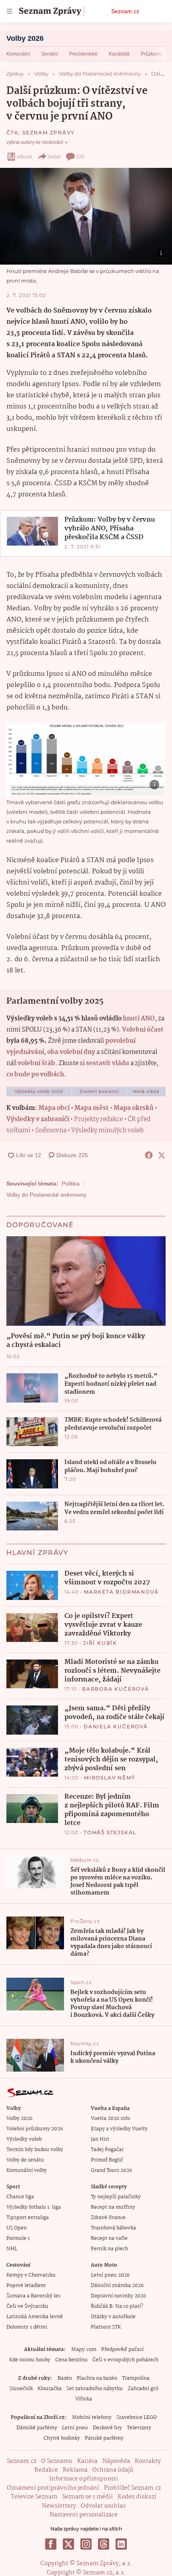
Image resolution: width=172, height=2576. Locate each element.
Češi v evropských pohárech (125, 2360)
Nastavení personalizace (84, 2515)
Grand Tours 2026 (111, 2171)
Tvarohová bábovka (113, 2228)
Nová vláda (146, 1091)
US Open (17, 2228)
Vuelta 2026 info (110, 2119)
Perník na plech (109, 2249)
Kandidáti (119, 54)
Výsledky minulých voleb (107, 1131)
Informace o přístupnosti (84, 2479)
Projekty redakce (98, 1119)
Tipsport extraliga (28, 2218)
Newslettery (59, 2506)
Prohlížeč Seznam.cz (132, 2488)
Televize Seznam (34, 2497)
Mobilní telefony (92, 2418)
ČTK (12, 132)
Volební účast (143, 1030)
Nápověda (116, 2461)
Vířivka (84, 2399)
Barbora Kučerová (116, 1689)
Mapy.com (84, 2350)
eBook (25, 156)
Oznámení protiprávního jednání (53, 2488)
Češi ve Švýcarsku (27, 2306)
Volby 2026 (25, 38)
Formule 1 (18, 2238)
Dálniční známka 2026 (117, 2286)
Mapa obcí (54, 1108)
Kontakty (148, 2461)
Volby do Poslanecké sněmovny (46, 1195)
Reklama (75, 2470)
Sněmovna (51, 1131)
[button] (86, 216)
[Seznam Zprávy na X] (68, 2544)
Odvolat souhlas (103, 2506)
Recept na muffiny (113, 2207)
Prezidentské (83, 54)
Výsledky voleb (24, 2139)
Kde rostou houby (30, 2360)
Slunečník (21, 2389)
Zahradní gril (143, 2389)
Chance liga (20, 2197)
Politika (71, 1183)
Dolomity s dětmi (27, 2327)
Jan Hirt (100, 2139)
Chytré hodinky (62, 2438)
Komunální (18, 54)
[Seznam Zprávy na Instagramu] (86, 2544)
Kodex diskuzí (137, 2497)
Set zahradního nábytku (95, 2389)
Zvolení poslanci (99, 1091)
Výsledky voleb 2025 (39, 1091)
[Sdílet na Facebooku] (149, 1155)
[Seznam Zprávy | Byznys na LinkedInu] (121, 2544)
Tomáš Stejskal (110, 1832)
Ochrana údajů (113, 2470)
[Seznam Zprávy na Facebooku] (51, 2544)
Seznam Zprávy (48, 132)
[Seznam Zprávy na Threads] (104, 2544)
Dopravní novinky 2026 (118, 2296)
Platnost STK (106, 2327)
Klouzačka (50, 2389)
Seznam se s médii (87, 2497)
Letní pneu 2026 (110, 2275)
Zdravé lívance (108, 2218)
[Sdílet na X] (162, 1155)
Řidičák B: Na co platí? (117, 2306)
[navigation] (10, 11)
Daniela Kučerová (116, 1726)
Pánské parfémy (104, 2438)
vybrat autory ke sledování (35, 142)
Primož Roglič (107, 2160)
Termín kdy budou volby (35, 2150)
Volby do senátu (25, 2160)
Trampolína (136, 2378)
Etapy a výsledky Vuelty (119, 2129)
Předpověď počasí (122, 2350)
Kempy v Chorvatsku (31, 2275)
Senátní (50, 54)
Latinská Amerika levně (35, 2317)
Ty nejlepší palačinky (116, 2197)
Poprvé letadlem (26, 2286)
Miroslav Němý (110, 1778)
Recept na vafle (109, 2238)
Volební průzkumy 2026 (35, 2129)
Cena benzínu (71, 2360)
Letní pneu (75, 2428)
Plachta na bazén (97, 2378)
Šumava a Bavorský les (33, 2296)
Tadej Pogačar (107, 2150)
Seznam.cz (125, 11)
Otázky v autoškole (113, 2317)
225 (80, 156)
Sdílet (54, 156)
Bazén (65, 2378)
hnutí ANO (139, 1019)
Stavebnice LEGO (137, 2418)
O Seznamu (57, 2461)
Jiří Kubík (100, 1643)
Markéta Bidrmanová (121, 1592)
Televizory (139, 2428)
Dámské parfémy (37, 2428)
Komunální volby (27, 2171)
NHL (12, 2249)
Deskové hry (107, 2428)
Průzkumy (152, 54)
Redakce (46, 2470)
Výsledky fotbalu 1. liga (34, 2207)
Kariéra (87, 2461)
